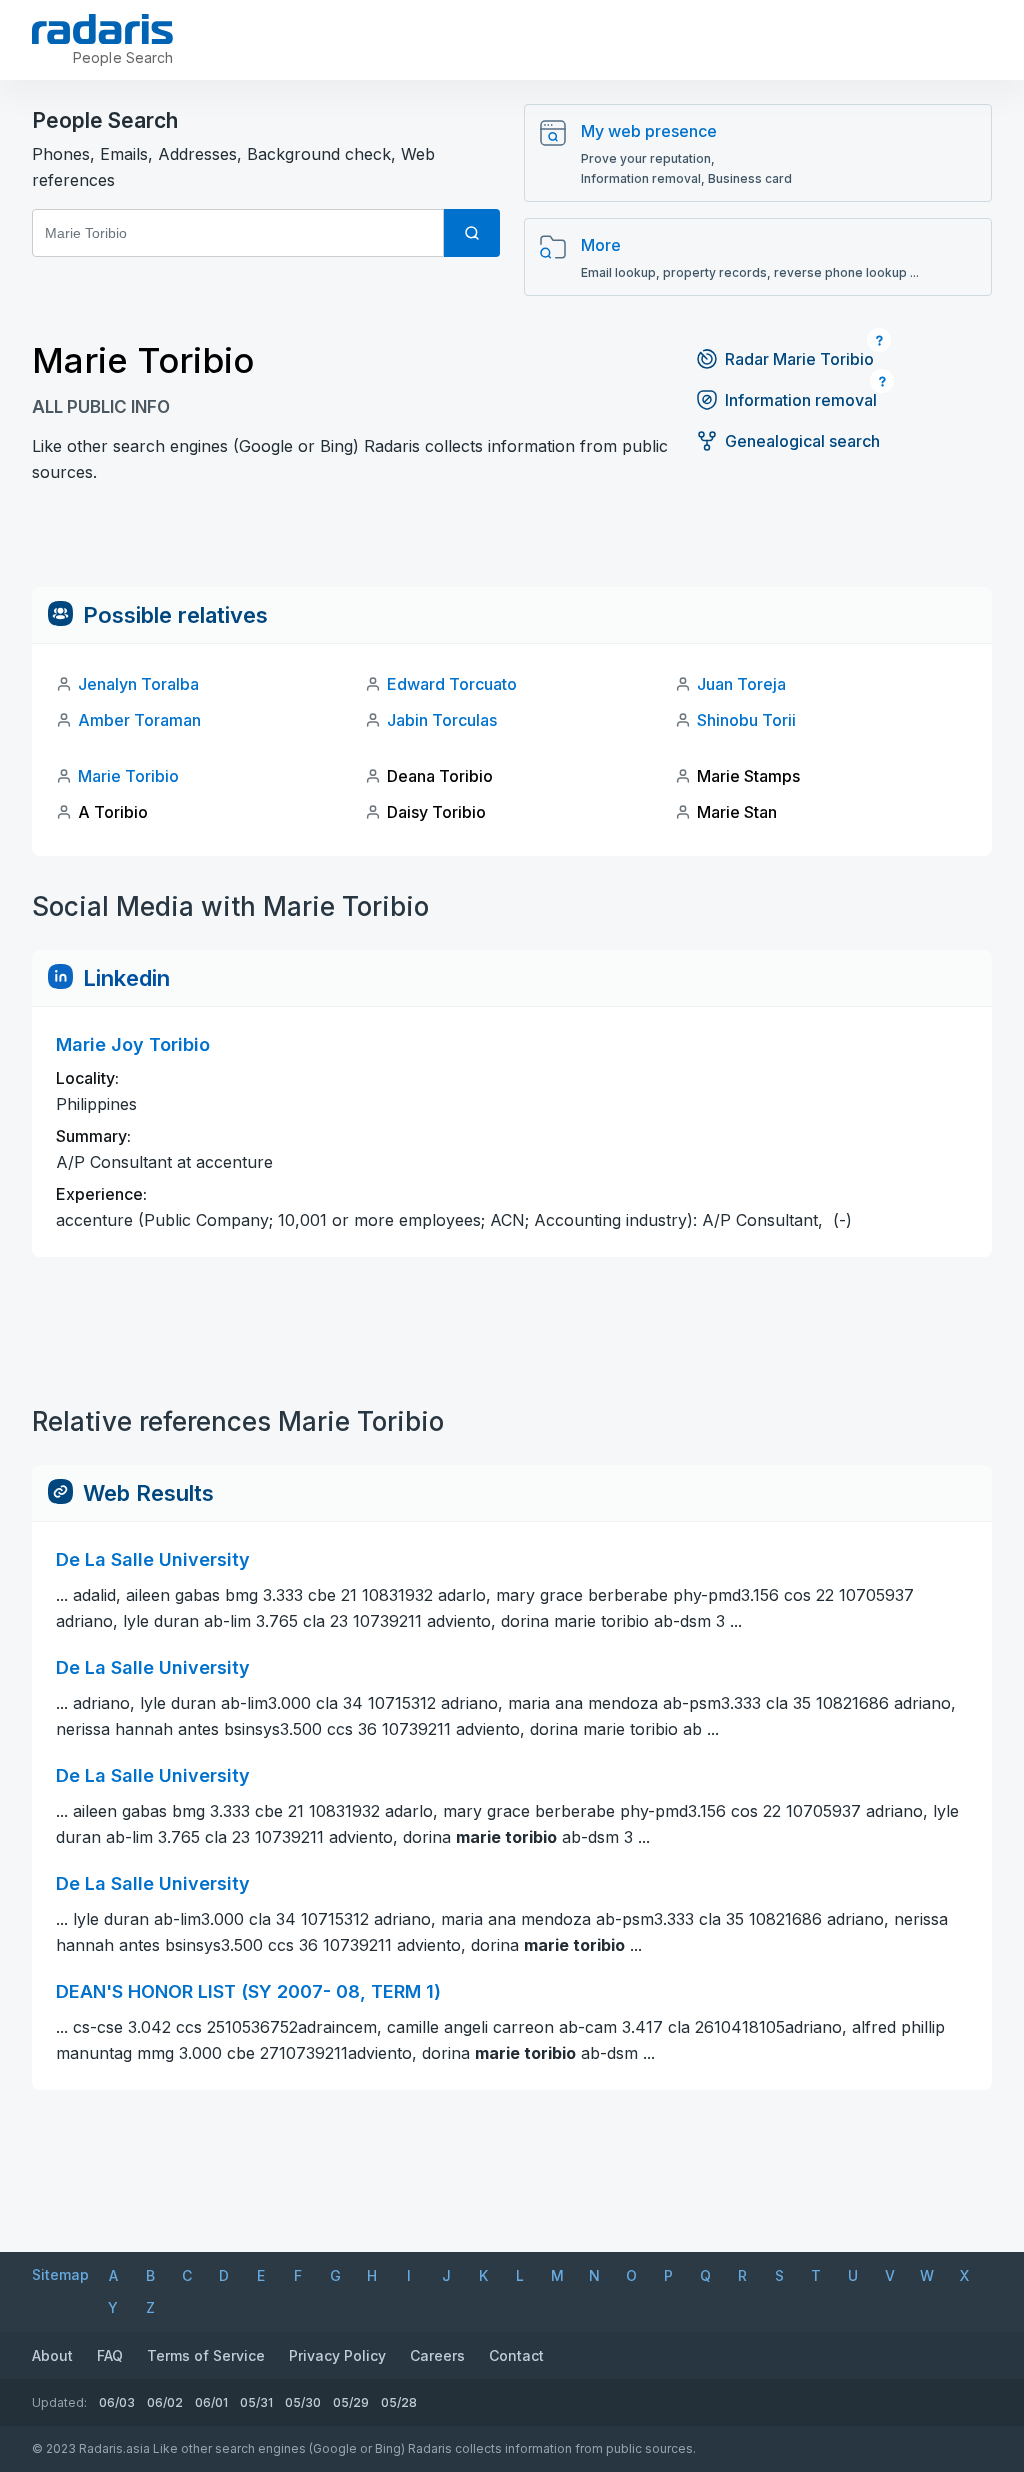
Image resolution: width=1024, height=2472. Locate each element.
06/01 (211, 2402)
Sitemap (60, 2274)
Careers (437, 2355)
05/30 (303, 2402)
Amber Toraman (139, 720)
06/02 (165, 2402)
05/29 (351, 2402)
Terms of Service (206, 2355)
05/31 (256, 2402)
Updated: (59, 2402)
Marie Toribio (128, 776)
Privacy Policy (337, 2355)
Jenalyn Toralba (138, 684)
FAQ (110, 2355)
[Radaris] (102, 29)
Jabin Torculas (442, 720)
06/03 (117, 2402)
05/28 (399, 2402)
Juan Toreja (741, 684)
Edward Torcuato (452, 684)
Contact (516, 2355)
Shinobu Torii (746, 720)
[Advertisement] (512, 542)
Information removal (801, 400)
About (52, 2355)
